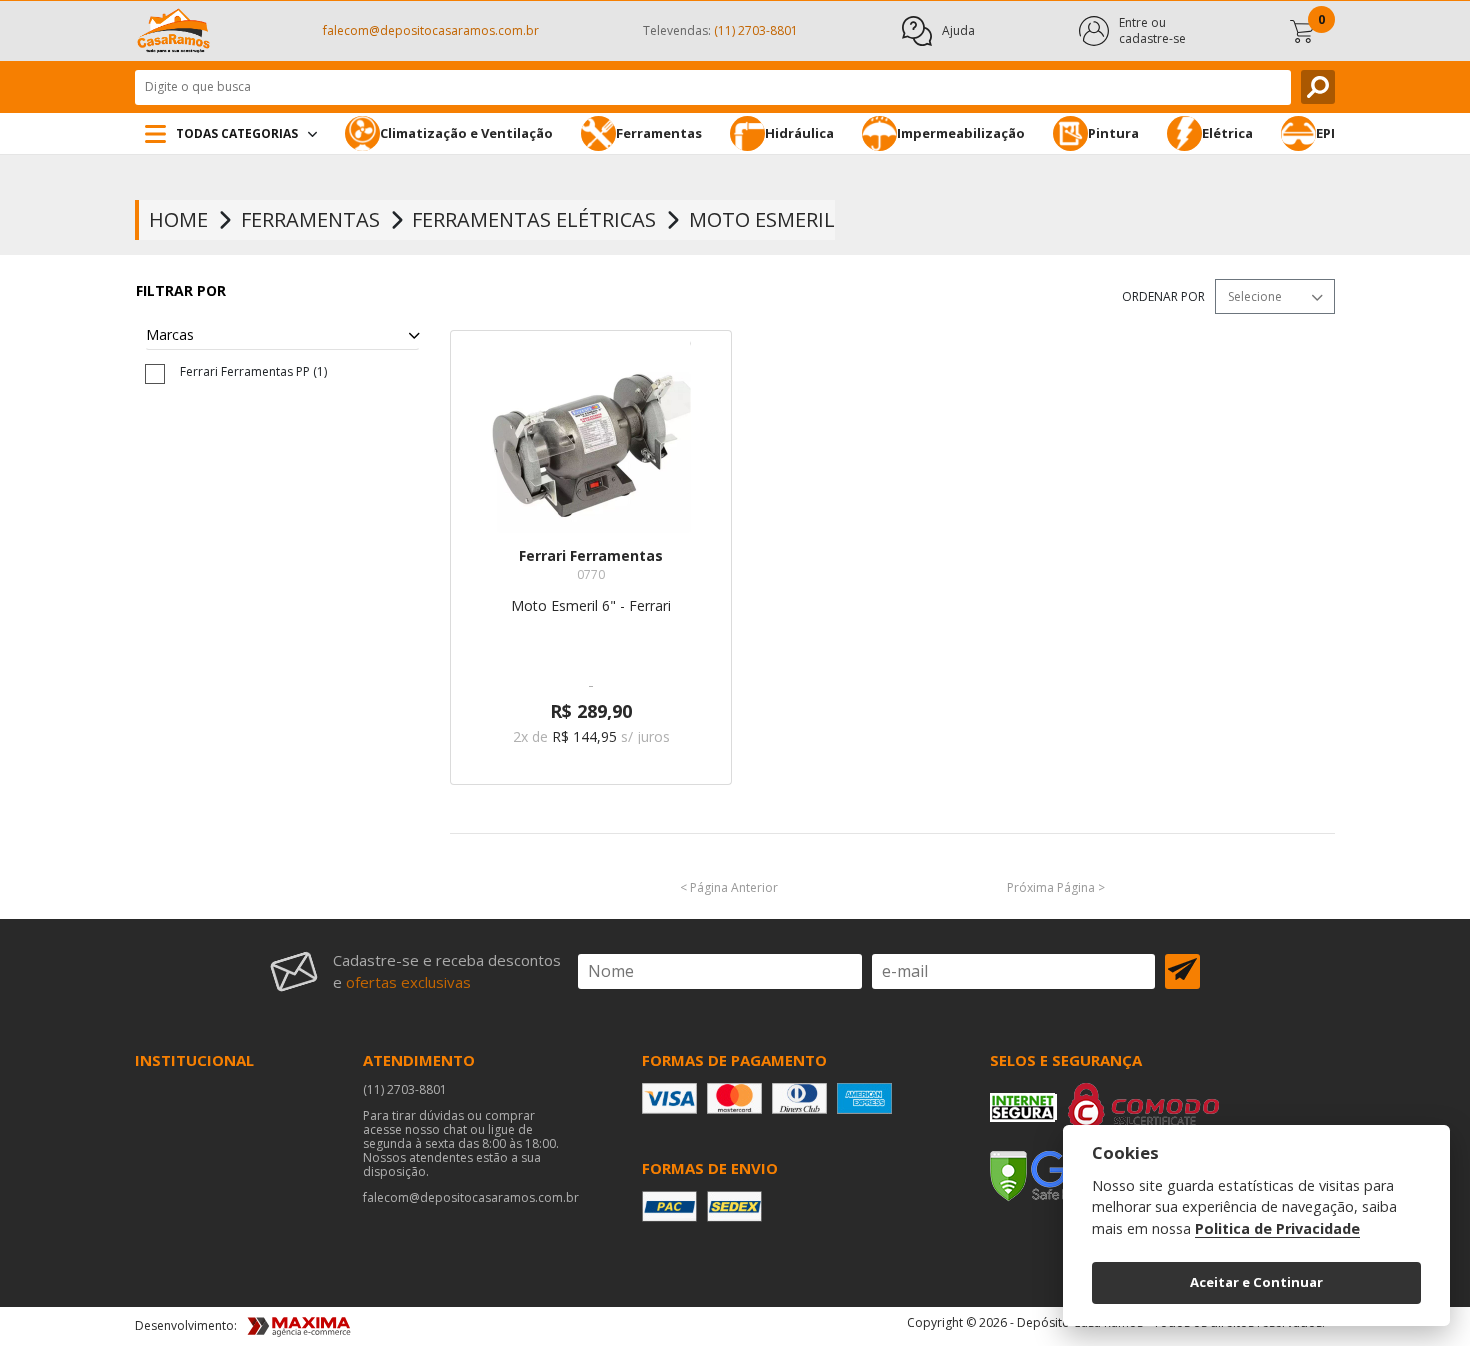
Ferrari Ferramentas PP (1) (253, 372)
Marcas (170, 335)
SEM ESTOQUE (591, 801)
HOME (178, 219)
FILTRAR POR (181, 290)
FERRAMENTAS (310, 219)
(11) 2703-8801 (405, 1089)
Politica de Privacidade (1277, 1229)
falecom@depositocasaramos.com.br (431, 30)
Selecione (1255, 296)
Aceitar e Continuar (1256, 1282)
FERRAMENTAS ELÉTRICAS (534, 219)
